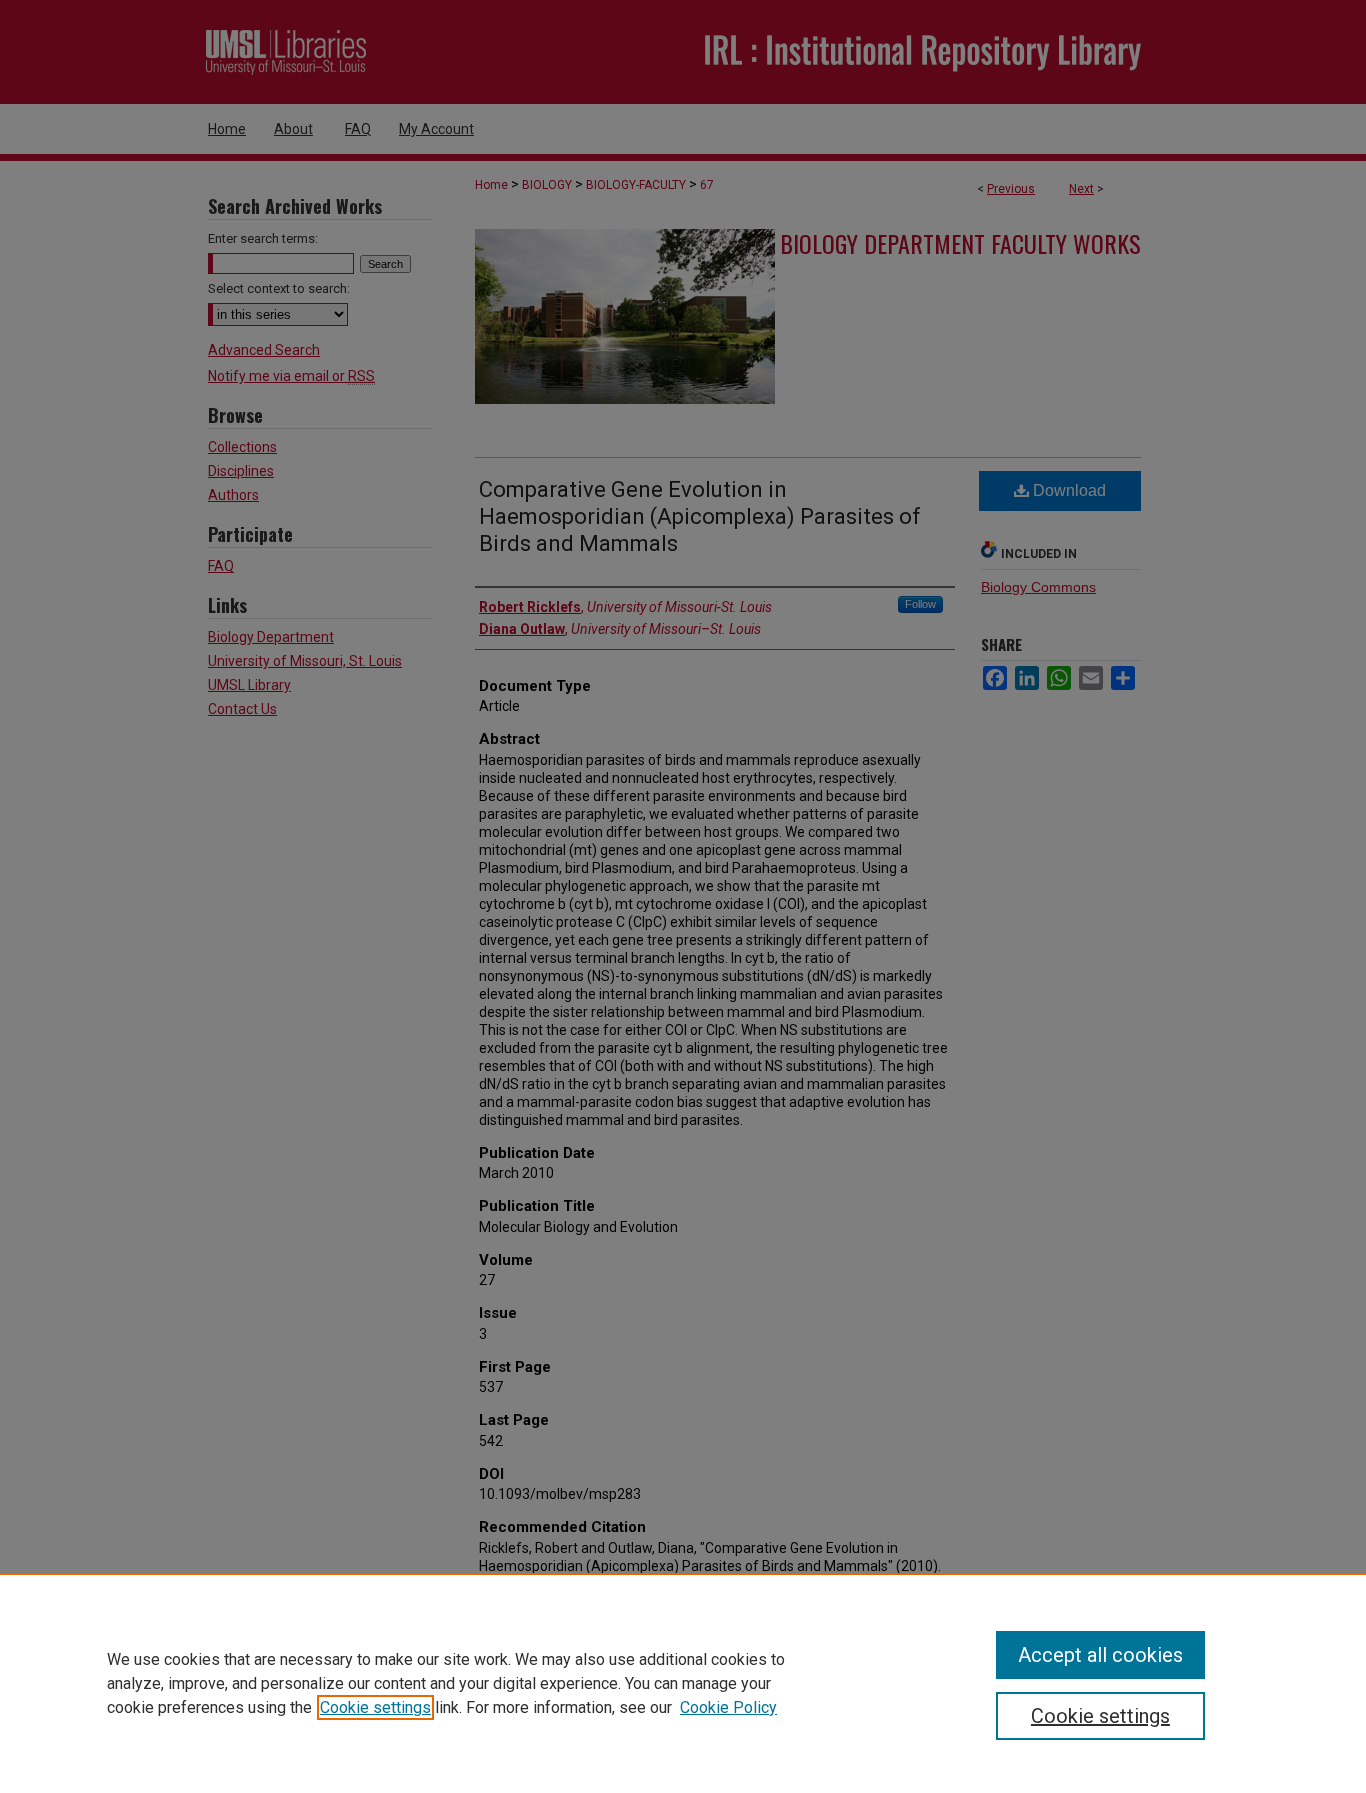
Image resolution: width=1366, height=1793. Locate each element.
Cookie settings (375, 1707)
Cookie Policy (728, 1707)
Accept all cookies (1100, 1655)
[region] (683, 1683)
